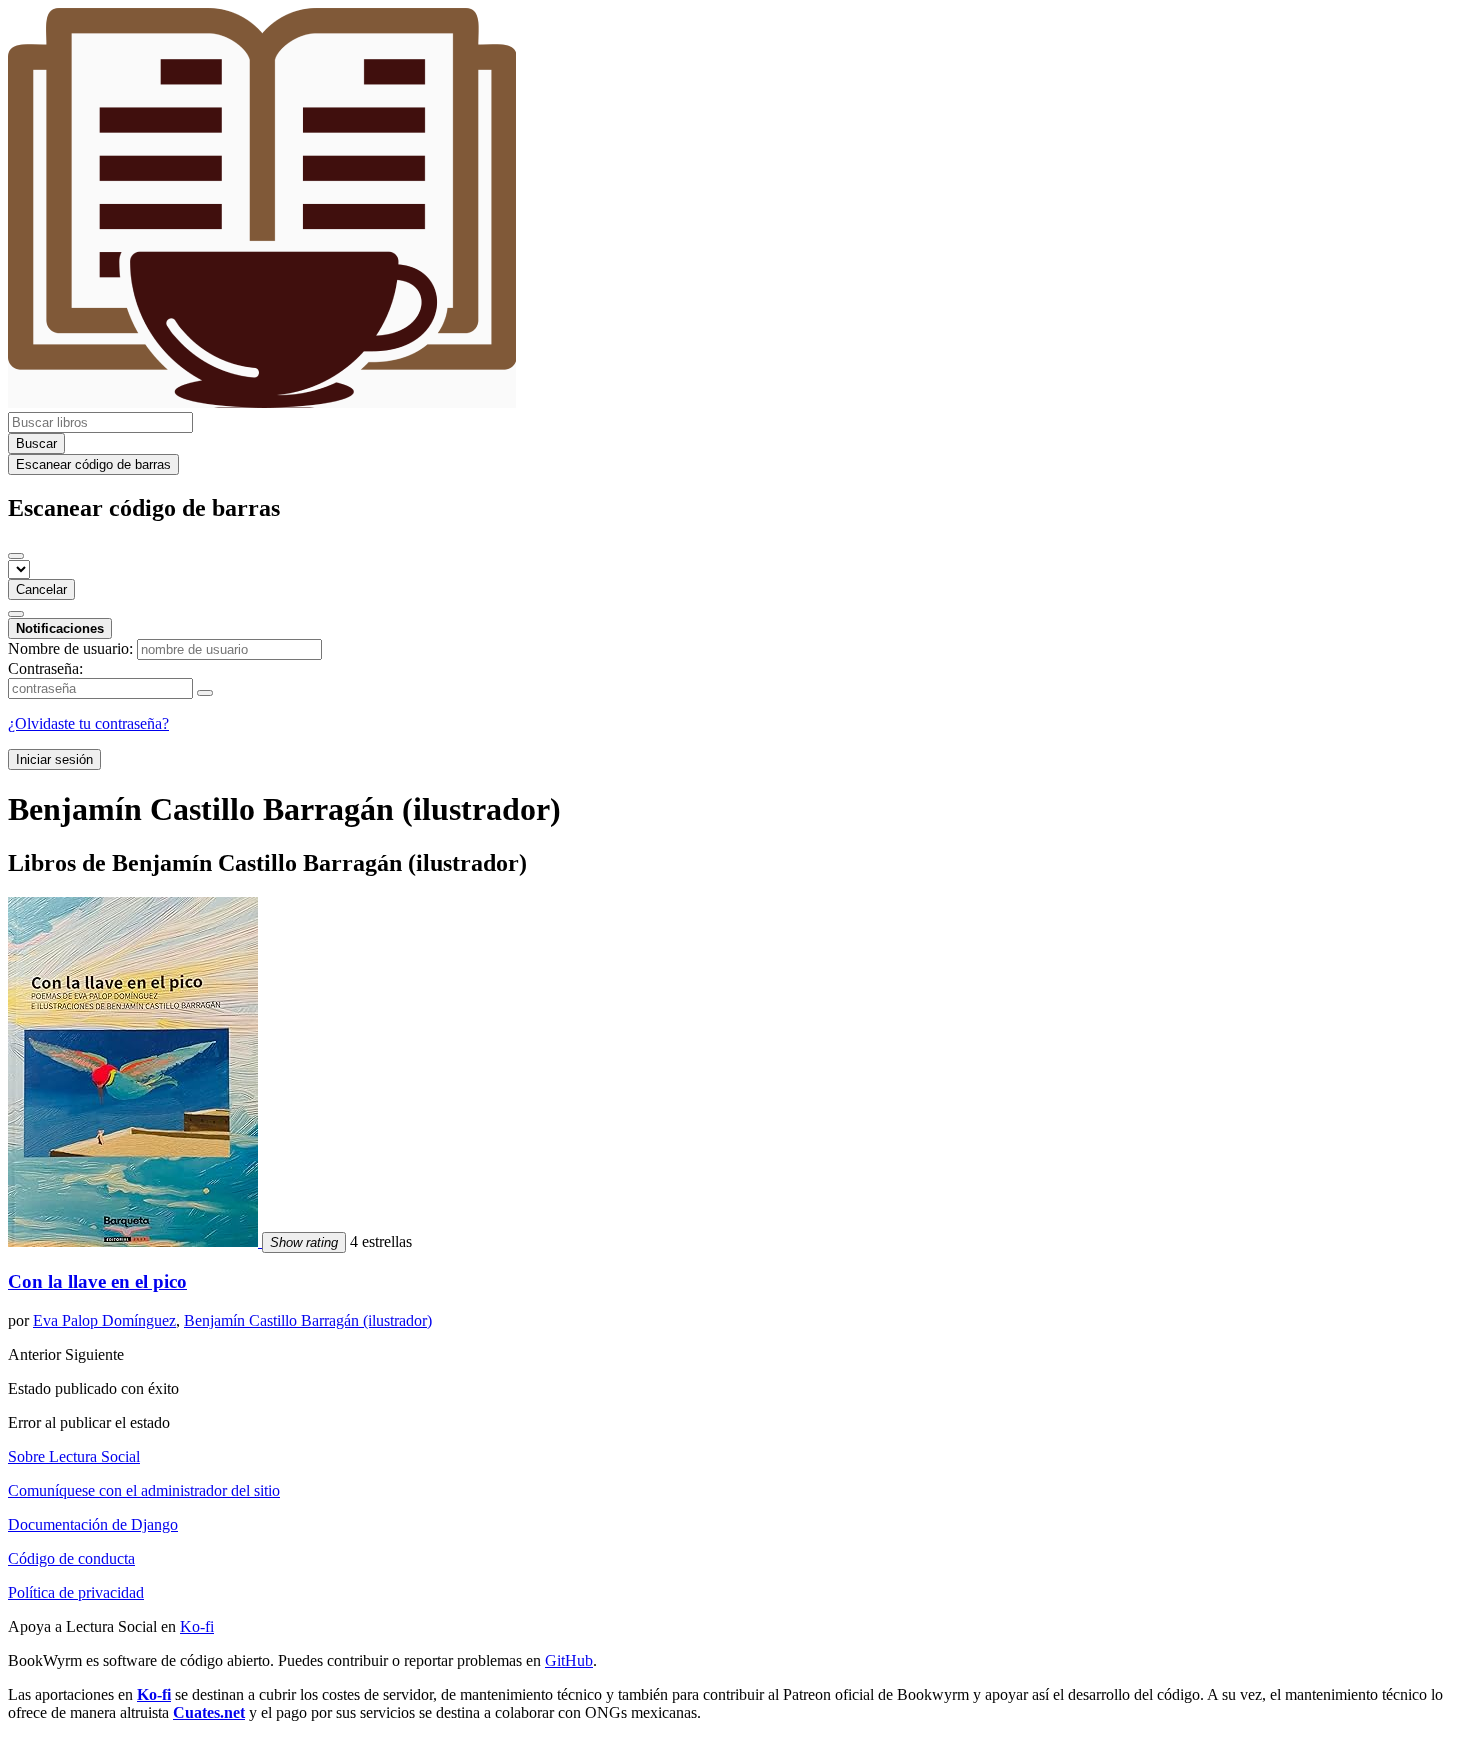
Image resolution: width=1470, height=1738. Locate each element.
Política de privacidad (76, 1592)
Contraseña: (45, 668)
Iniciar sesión (54, 759)
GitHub (569, 1660)
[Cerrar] (16, 556)
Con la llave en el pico (97, 1281)
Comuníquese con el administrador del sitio (144, 1490)
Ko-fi (197, 1626)
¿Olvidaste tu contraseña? (88, 723)
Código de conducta (71, 1558)
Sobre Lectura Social (74, 1456)
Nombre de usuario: (70, 648)
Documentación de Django (93, 1524)
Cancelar (41, 589)
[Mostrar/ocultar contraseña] (205, 693)
